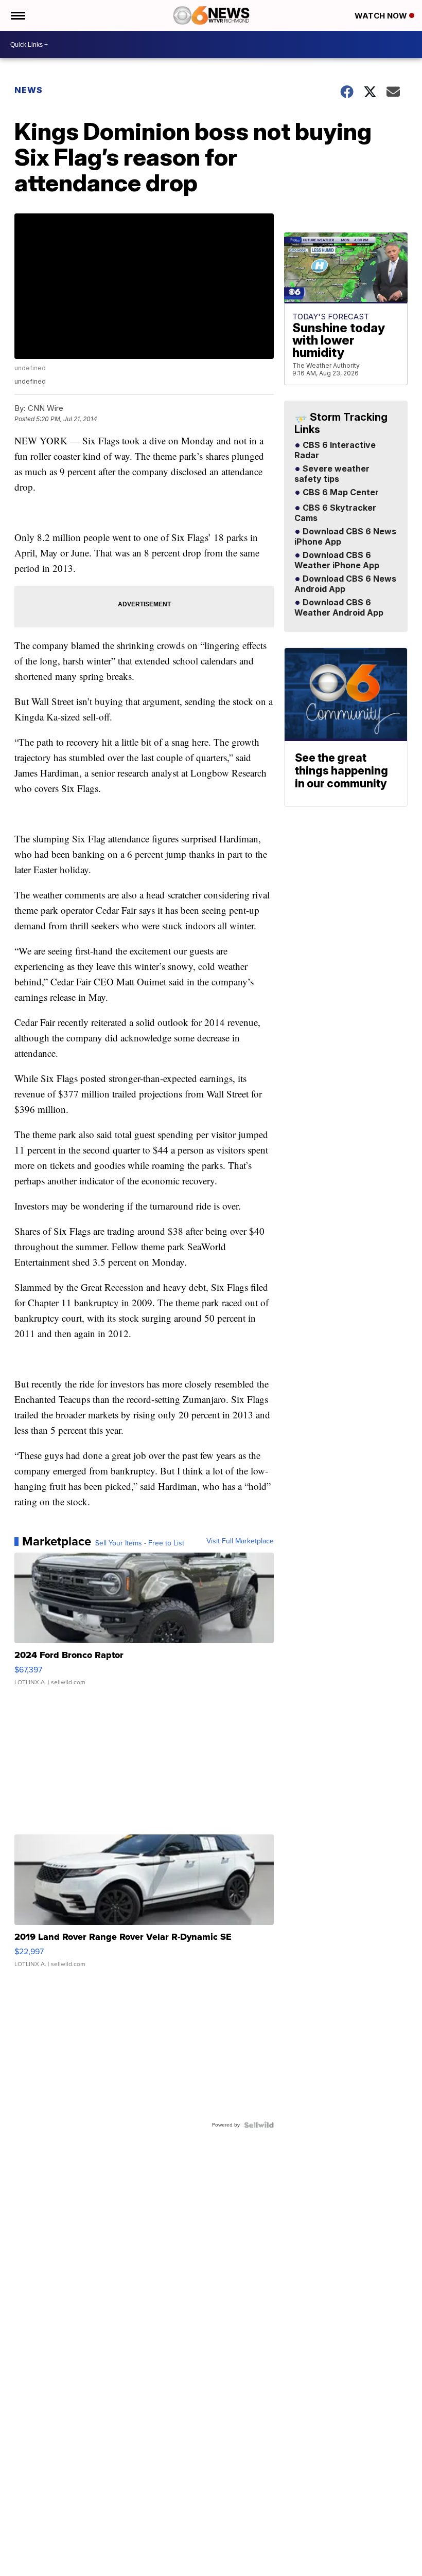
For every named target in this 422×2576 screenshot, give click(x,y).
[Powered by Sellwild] (259, 2125)
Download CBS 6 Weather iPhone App (337, 561)
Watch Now (382, 16)
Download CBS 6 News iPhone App (345, 537)
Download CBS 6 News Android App (345, 584)
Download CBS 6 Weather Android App (339, 608)
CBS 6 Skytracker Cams (335, 513)
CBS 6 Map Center (340, 493)
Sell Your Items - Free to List (140, 1543)
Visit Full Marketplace (240, 1541)
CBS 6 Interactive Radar (335, 451)
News (29, 90)
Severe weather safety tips (332, 474)
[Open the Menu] (17, 15)
